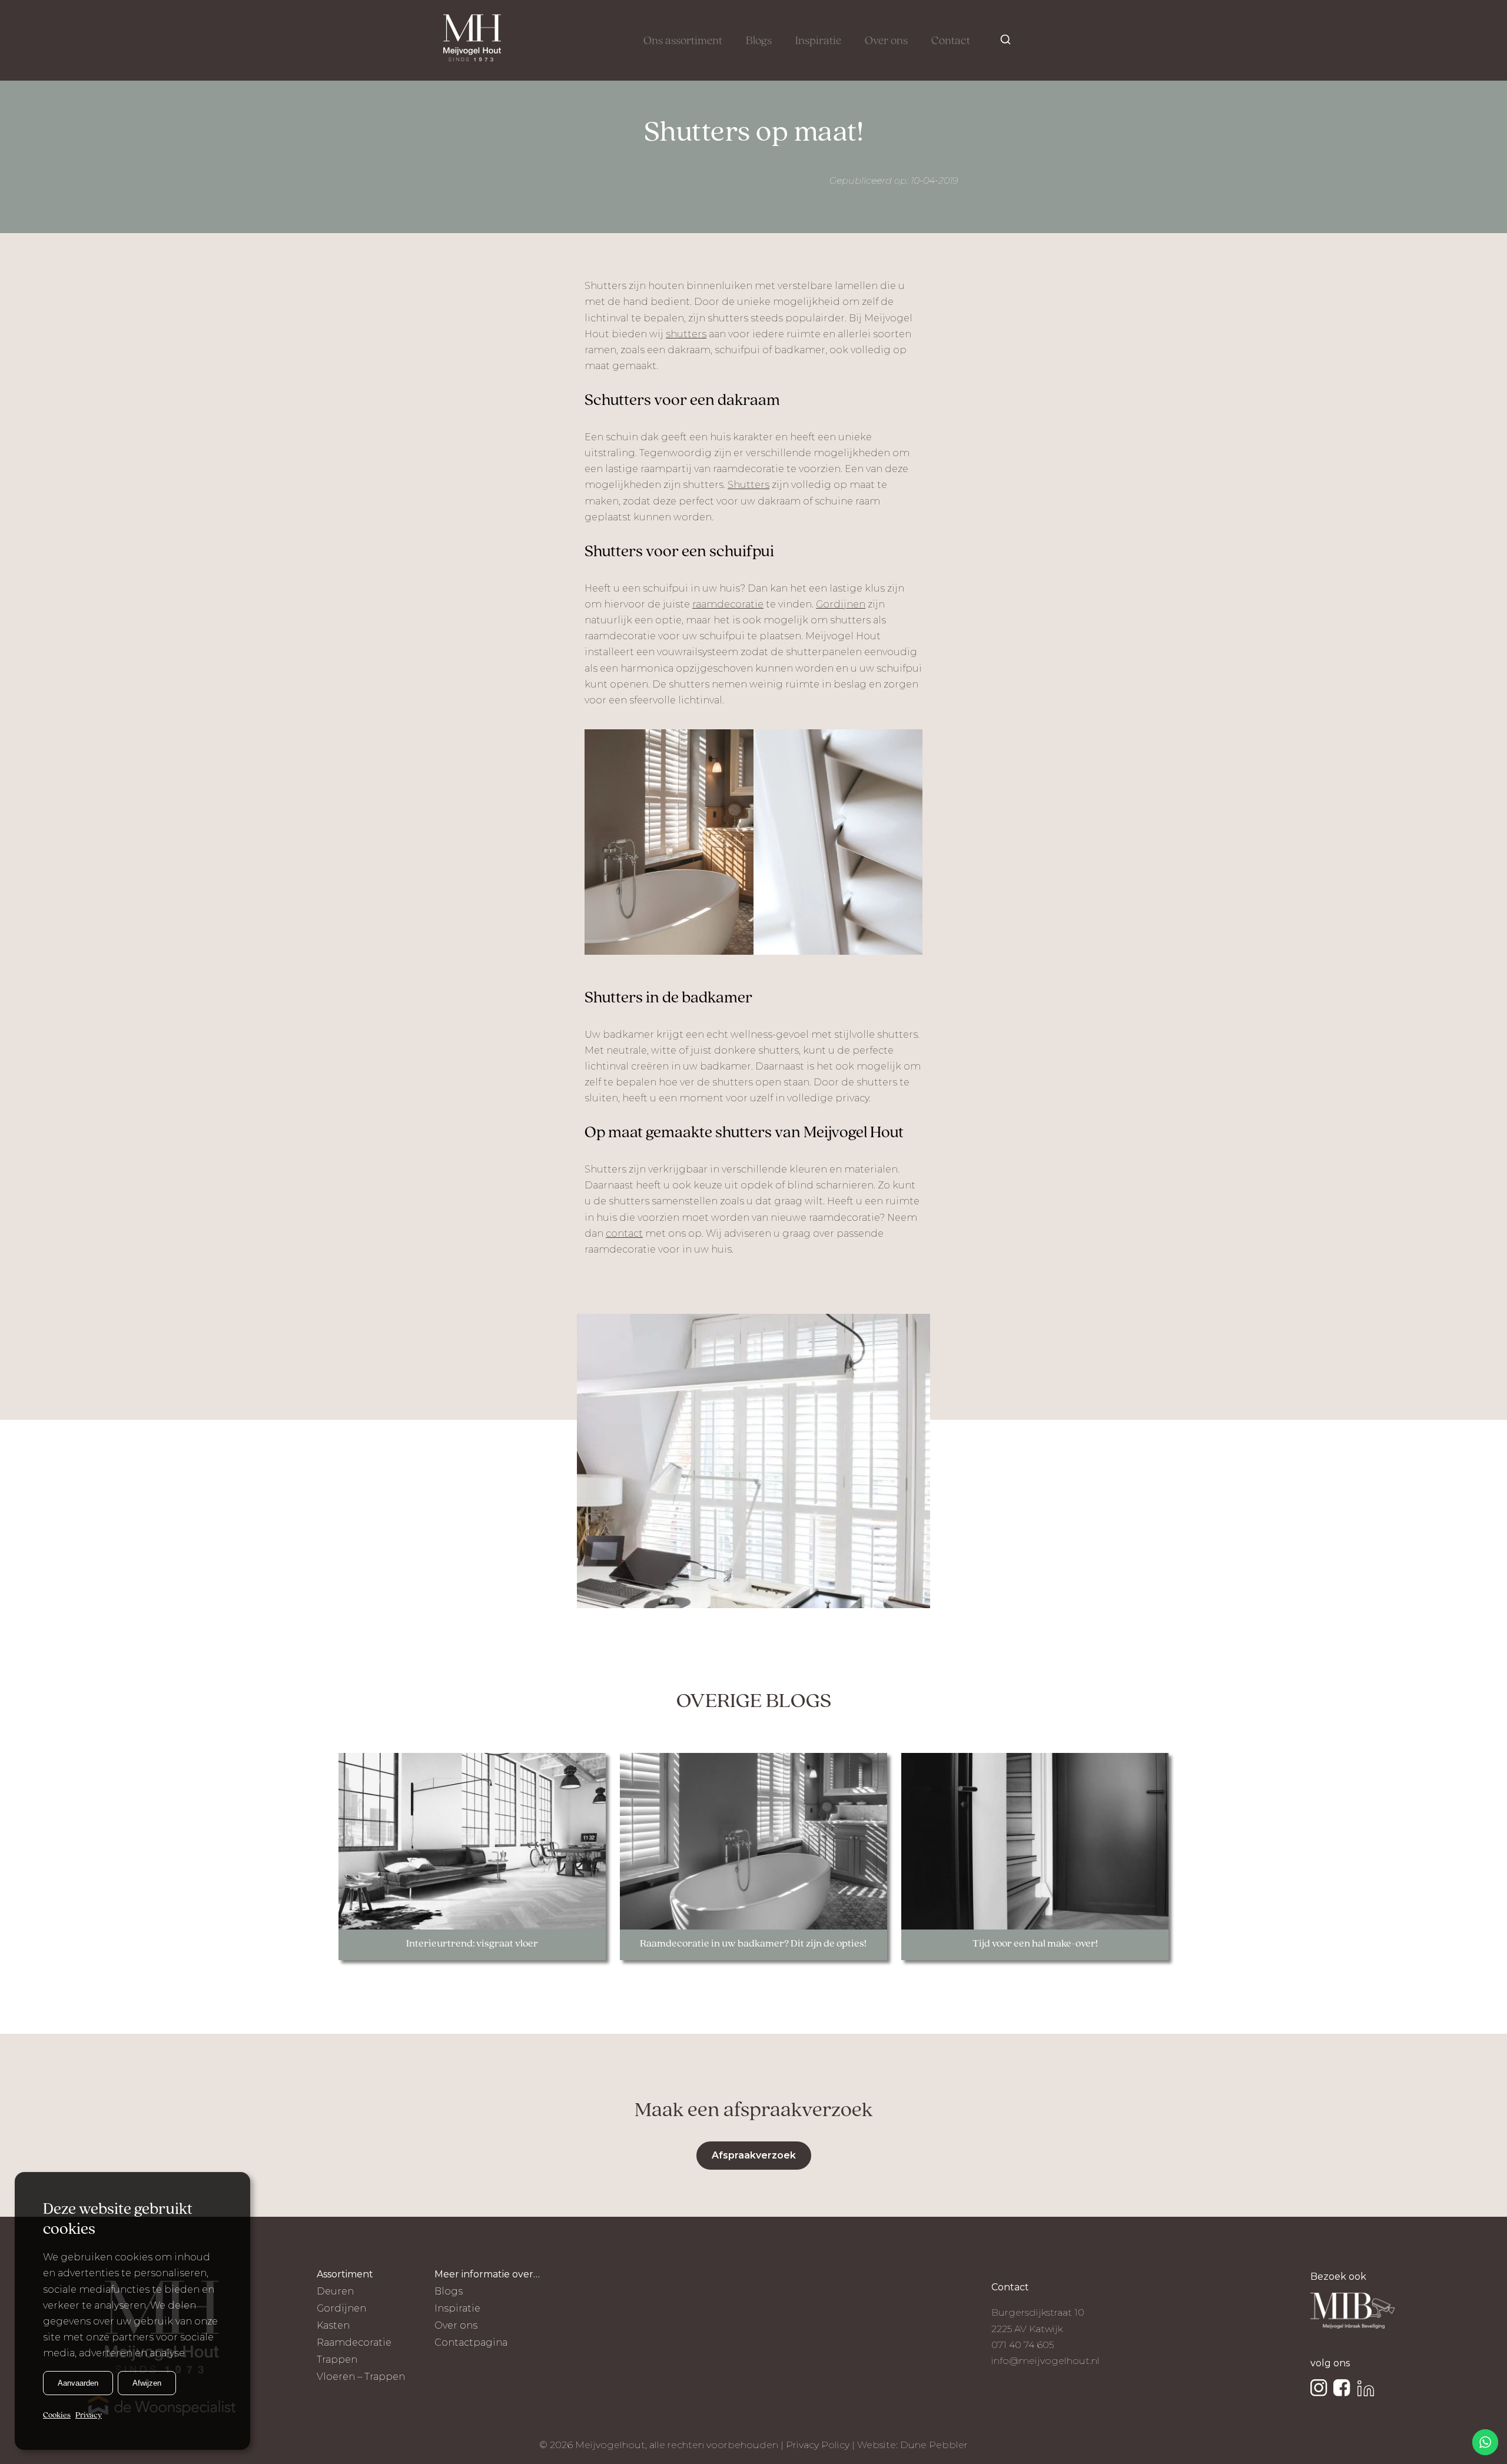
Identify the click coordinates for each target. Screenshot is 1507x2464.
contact (624, 1233)
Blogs (759, 41)
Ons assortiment (683, 41)
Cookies (57, 2415)
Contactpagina (471, 2342)
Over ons (886, 41)
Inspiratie (818, 41)
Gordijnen (841, 604)
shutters (686, 334)
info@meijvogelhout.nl (1045, 2361)
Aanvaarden (78, 2382)
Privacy (89, 2415)
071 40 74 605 (1023, 2345)
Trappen (337, 2360)
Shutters (748, 485)
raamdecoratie (728, 604)
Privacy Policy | (821, 2445)
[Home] (472, 40)
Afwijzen (147, 2382)
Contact (951, 41)
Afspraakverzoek (754, 2155)
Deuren (335, 2291)
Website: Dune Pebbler (912, 2445)
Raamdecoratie (354, 2342)
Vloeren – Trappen (361, 2377)
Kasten (333, 2325)
